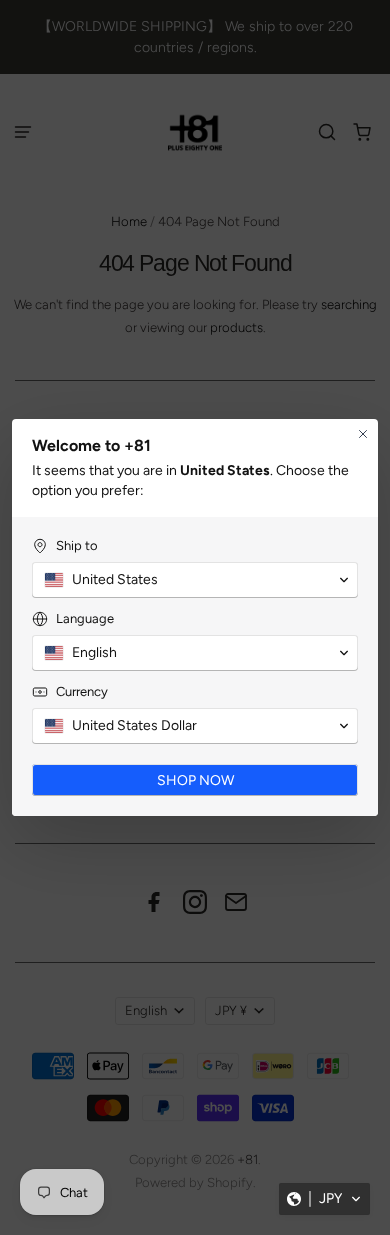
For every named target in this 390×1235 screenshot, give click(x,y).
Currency (82, 691)
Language (85, 618)
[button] (324, 1199)
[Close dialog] (363, 434)
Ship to (77, 545)
